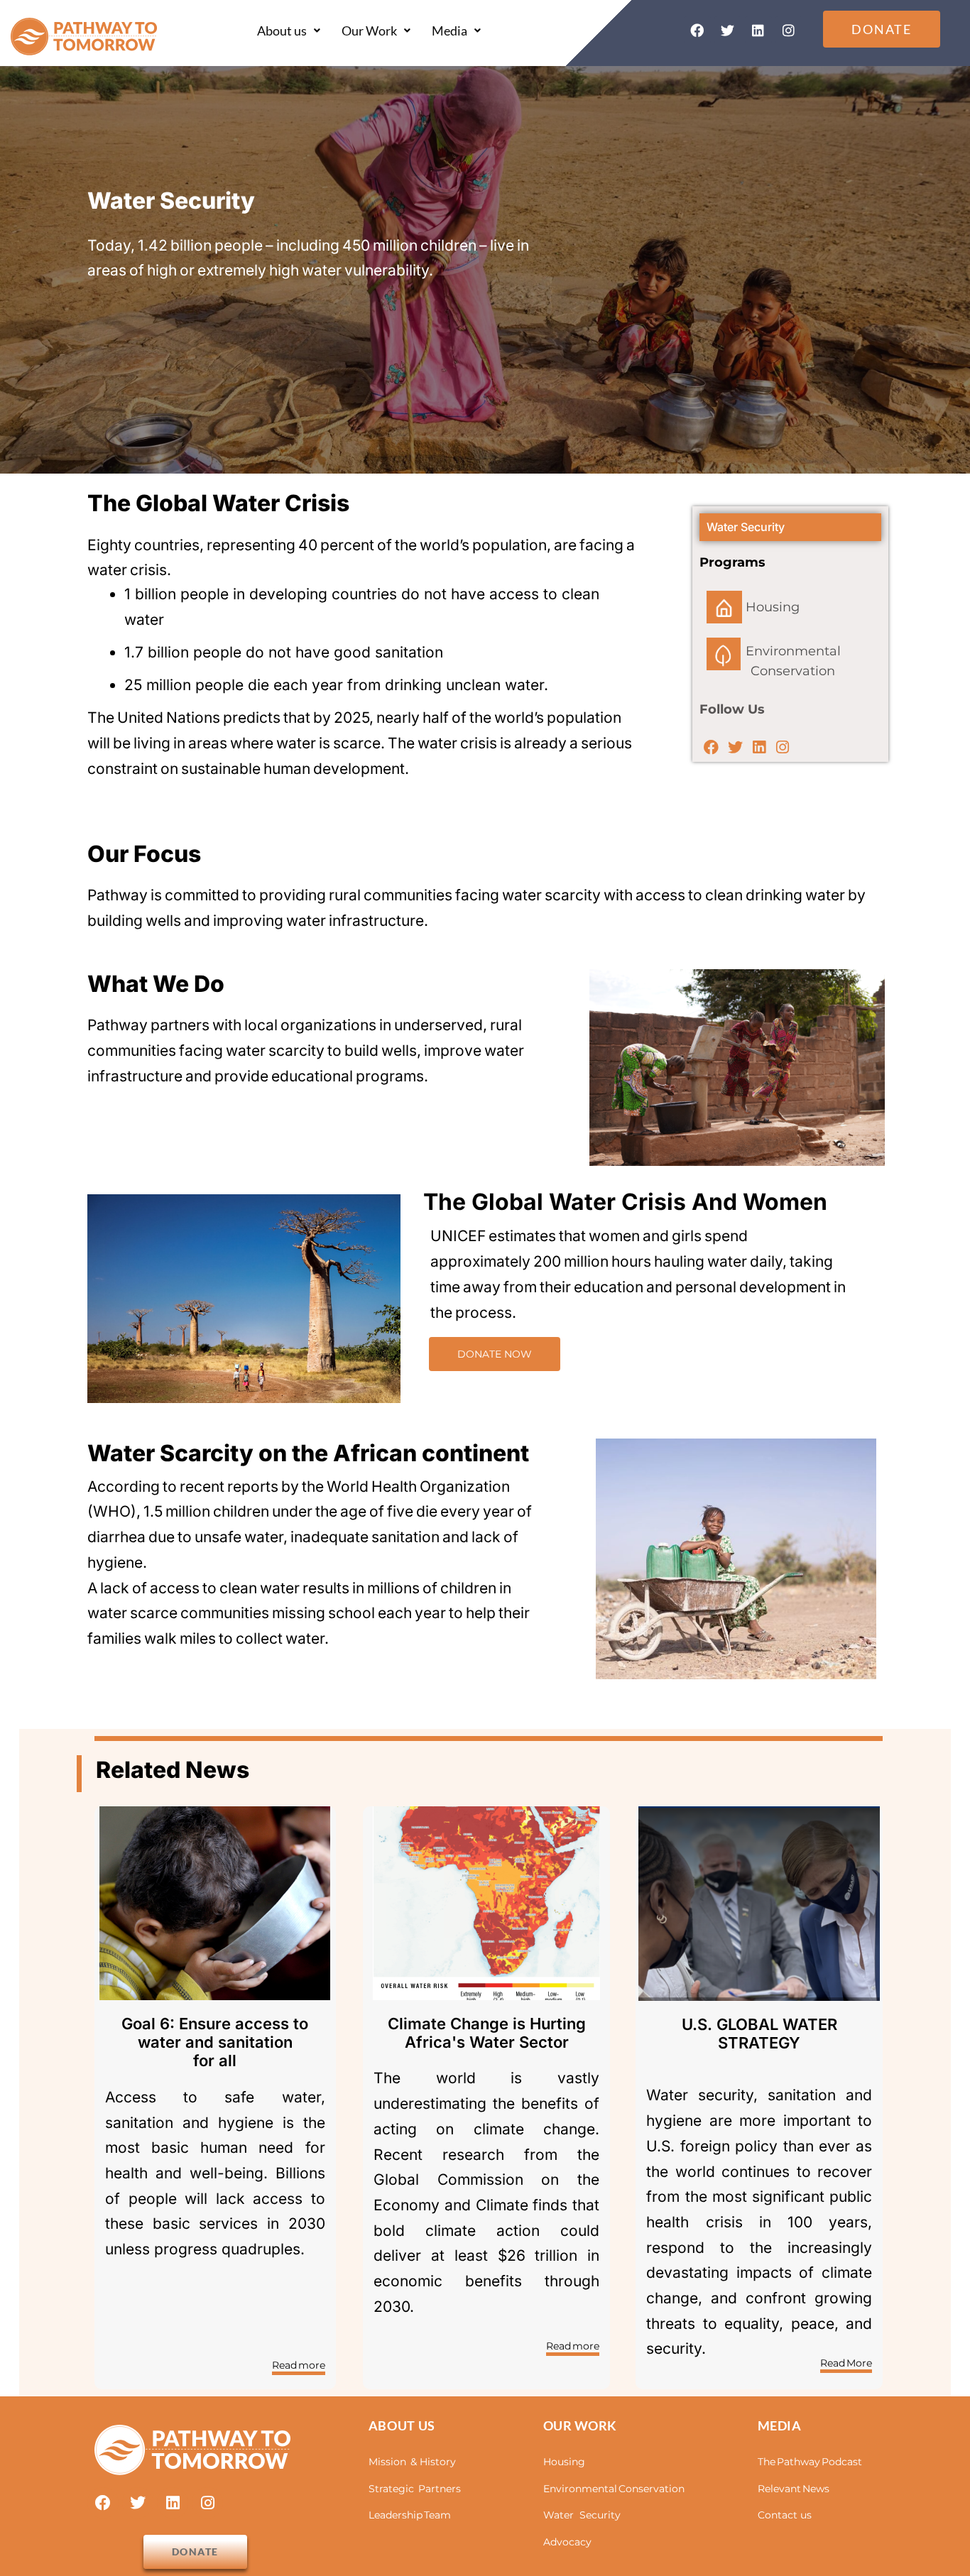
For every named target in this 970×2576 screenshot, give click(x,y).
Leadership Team (410, 2515)
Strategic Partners (415, 2489)
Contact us (785, 2515)
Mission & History (412, 2462)
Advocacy (567, 2542)
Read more (299, 2365)
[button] (289, 31)
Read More (846, 2363)
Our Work (369, 31)
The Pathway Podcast (810, 2462)
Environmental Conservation (614, 2489)
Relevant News (794, 2489)
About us (282, 31)
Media (449, 31)
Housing (564, 2462)
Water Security (582, 2515)
